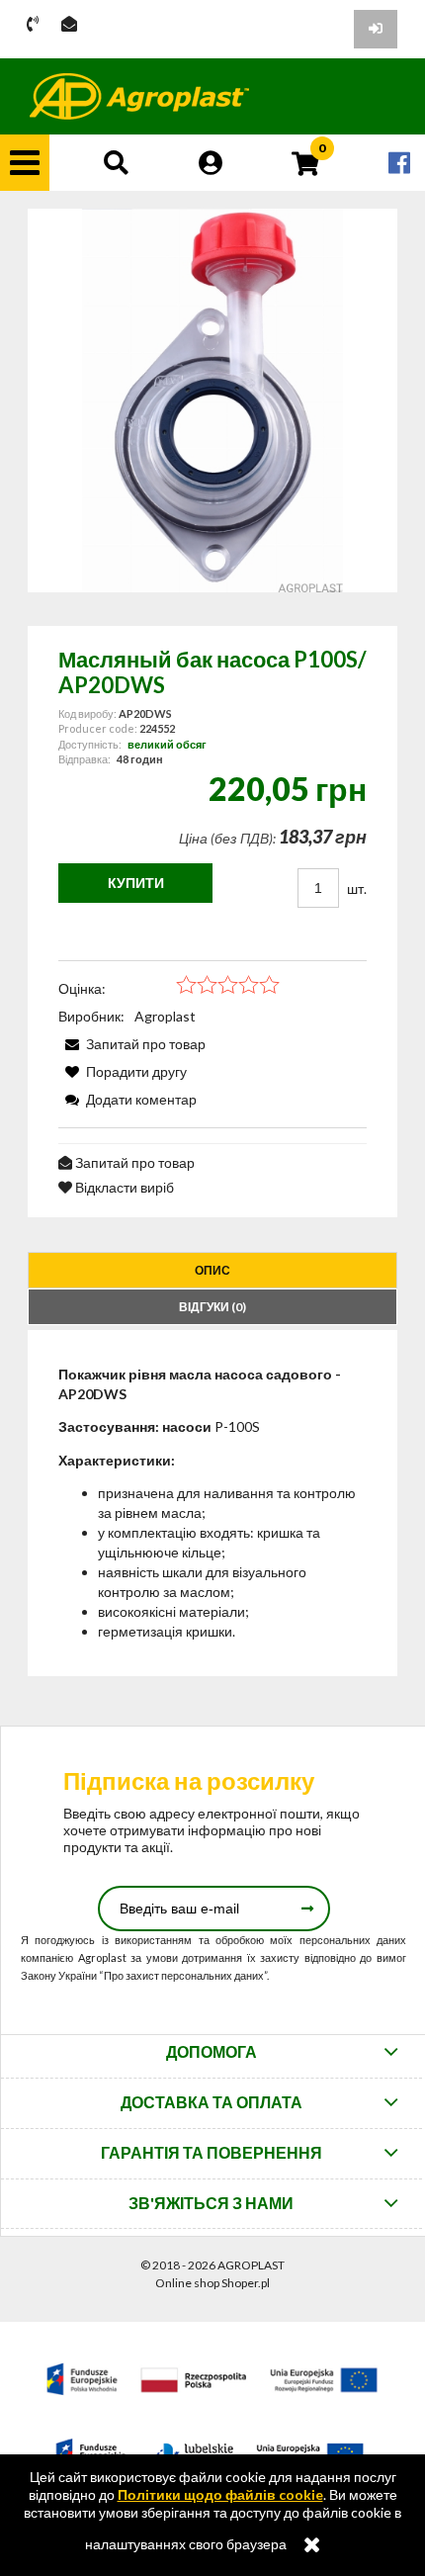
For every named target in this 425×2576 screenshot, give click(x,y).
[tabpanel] (212, 1503)
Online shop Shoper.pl (212, 2283)
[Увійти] (376, 29)
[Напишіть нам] (69, 24)
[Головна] (139, 96)
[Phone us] (33, 24)
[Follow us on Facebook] (399, 163)
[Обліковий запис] (211, 163)
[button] (25, 163)
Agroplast (165, 1016)
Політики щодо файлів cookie (220, 2494)
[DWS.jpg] (212, 400)
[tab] (212, 1270)
